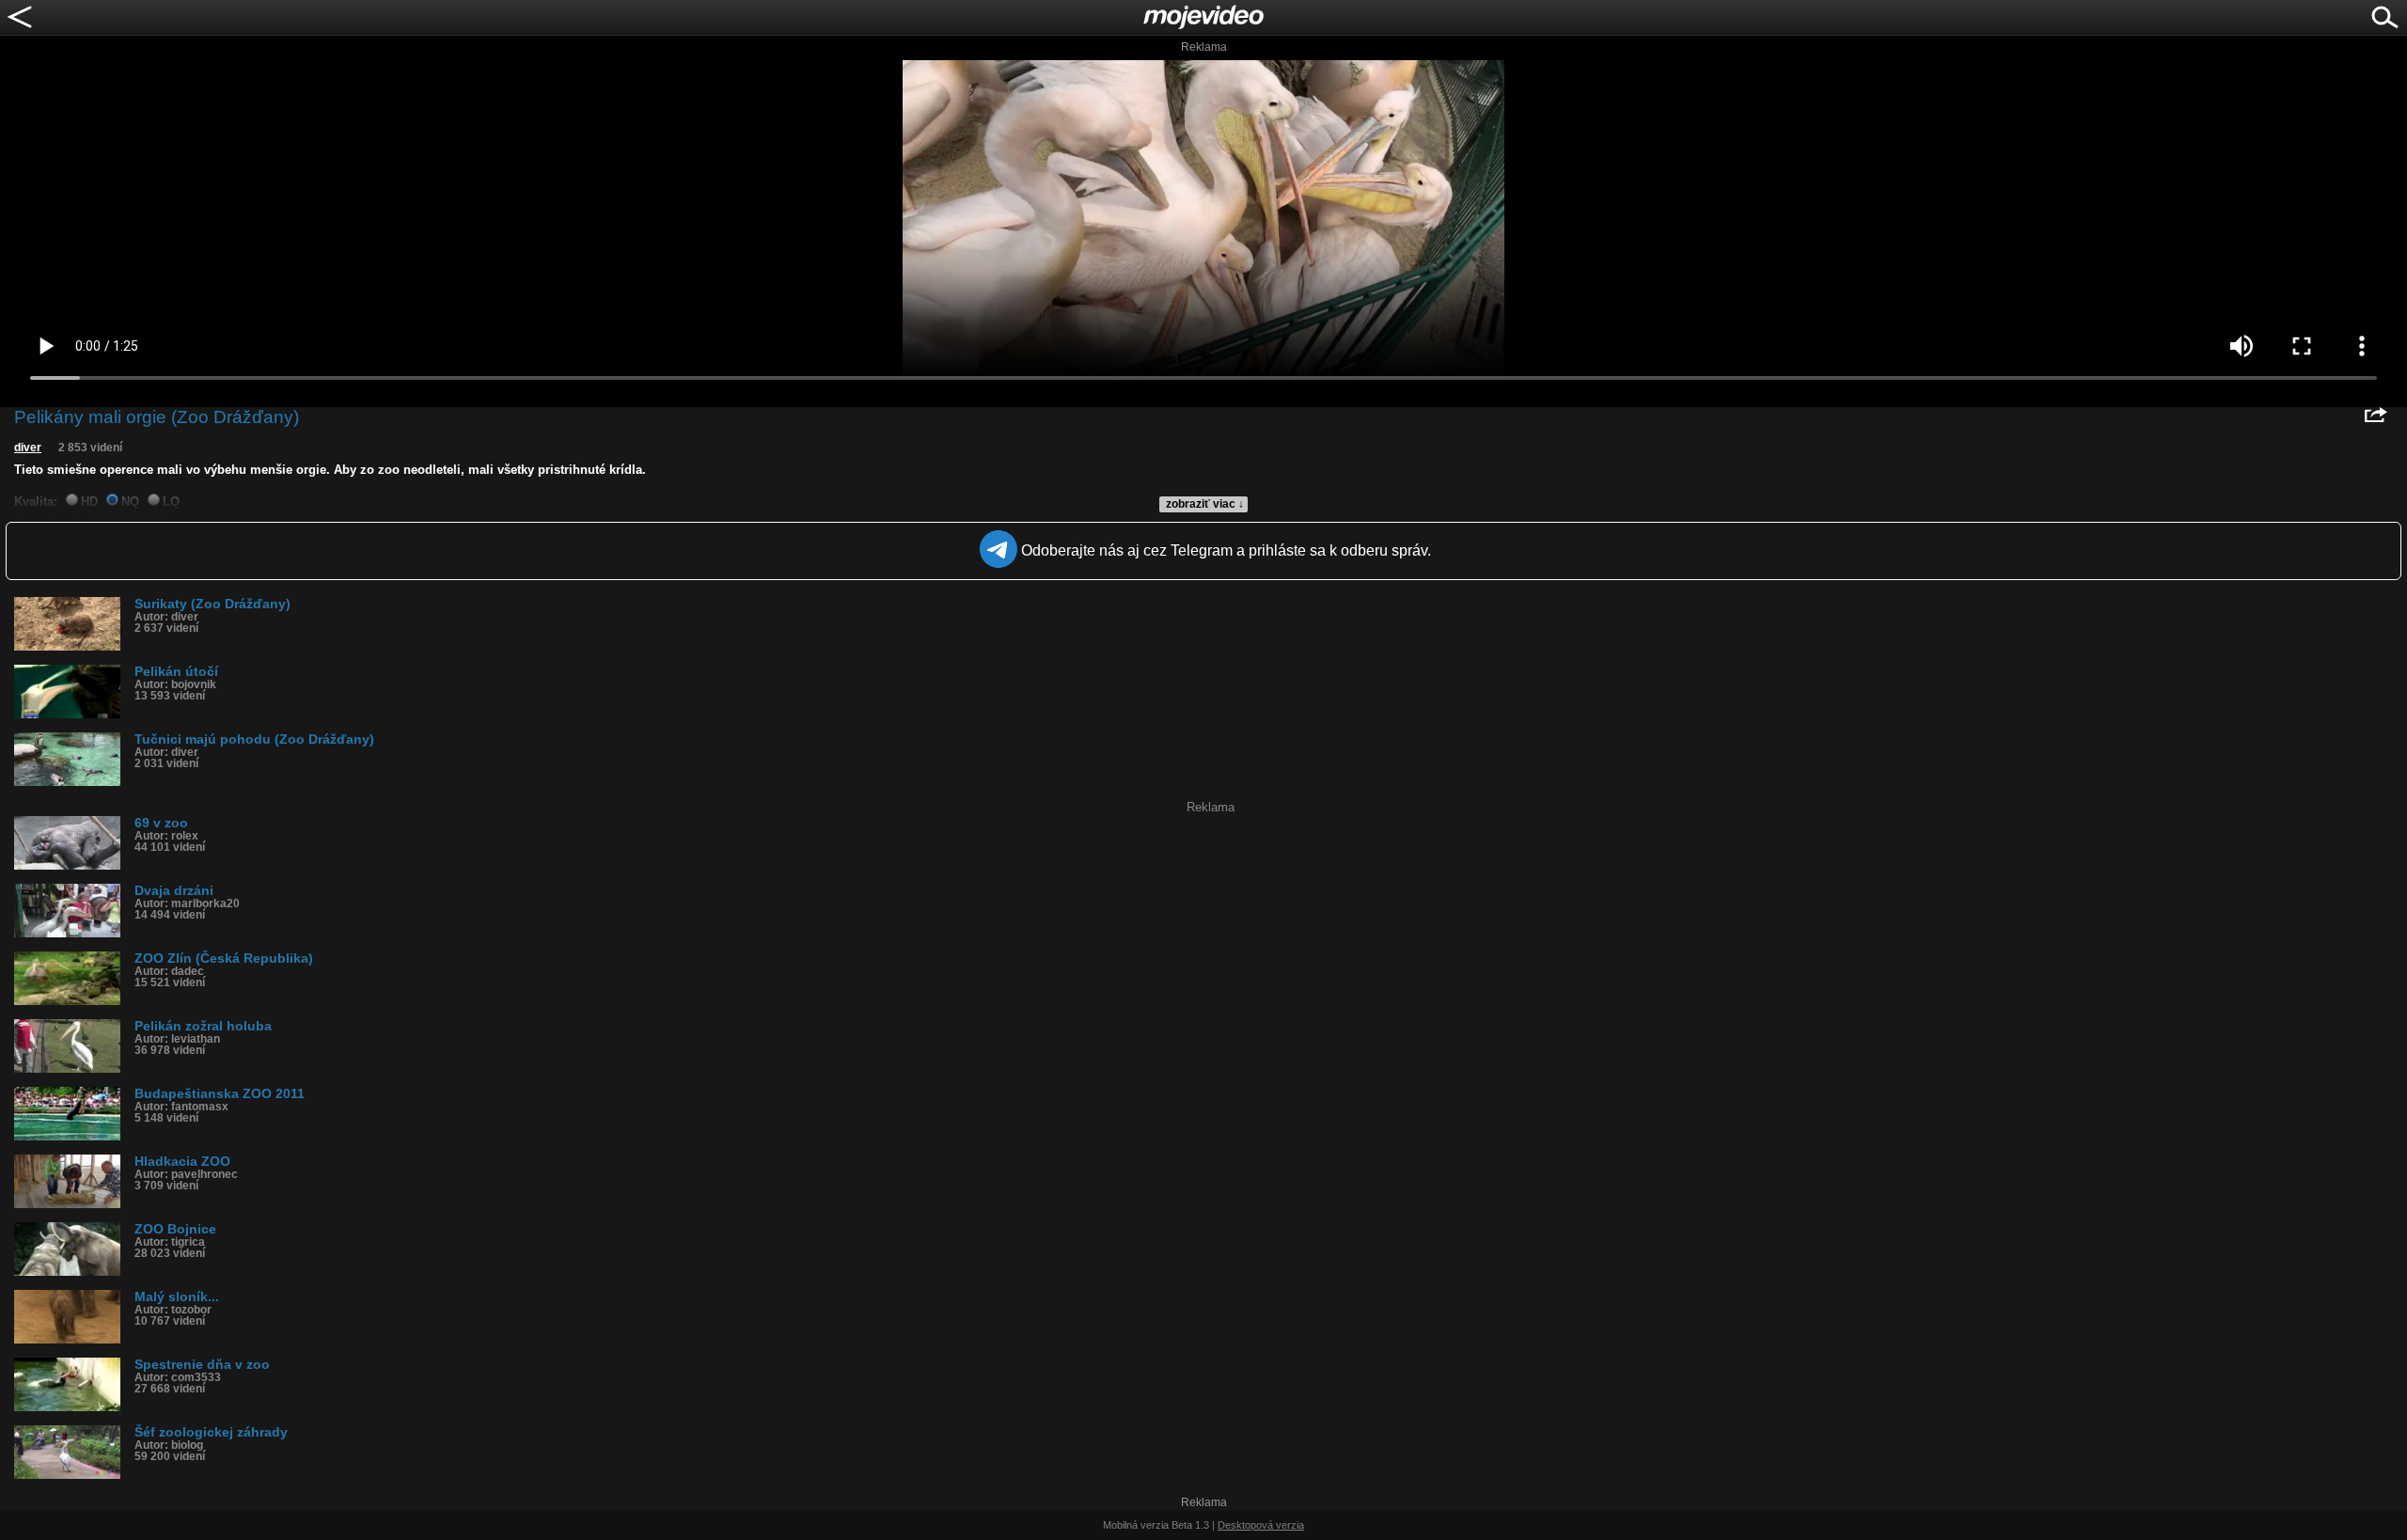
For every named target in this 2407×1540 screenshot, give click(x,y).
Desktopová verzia (1261, 1525)
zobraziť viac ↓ (1205, 504)
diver (28, 448)
